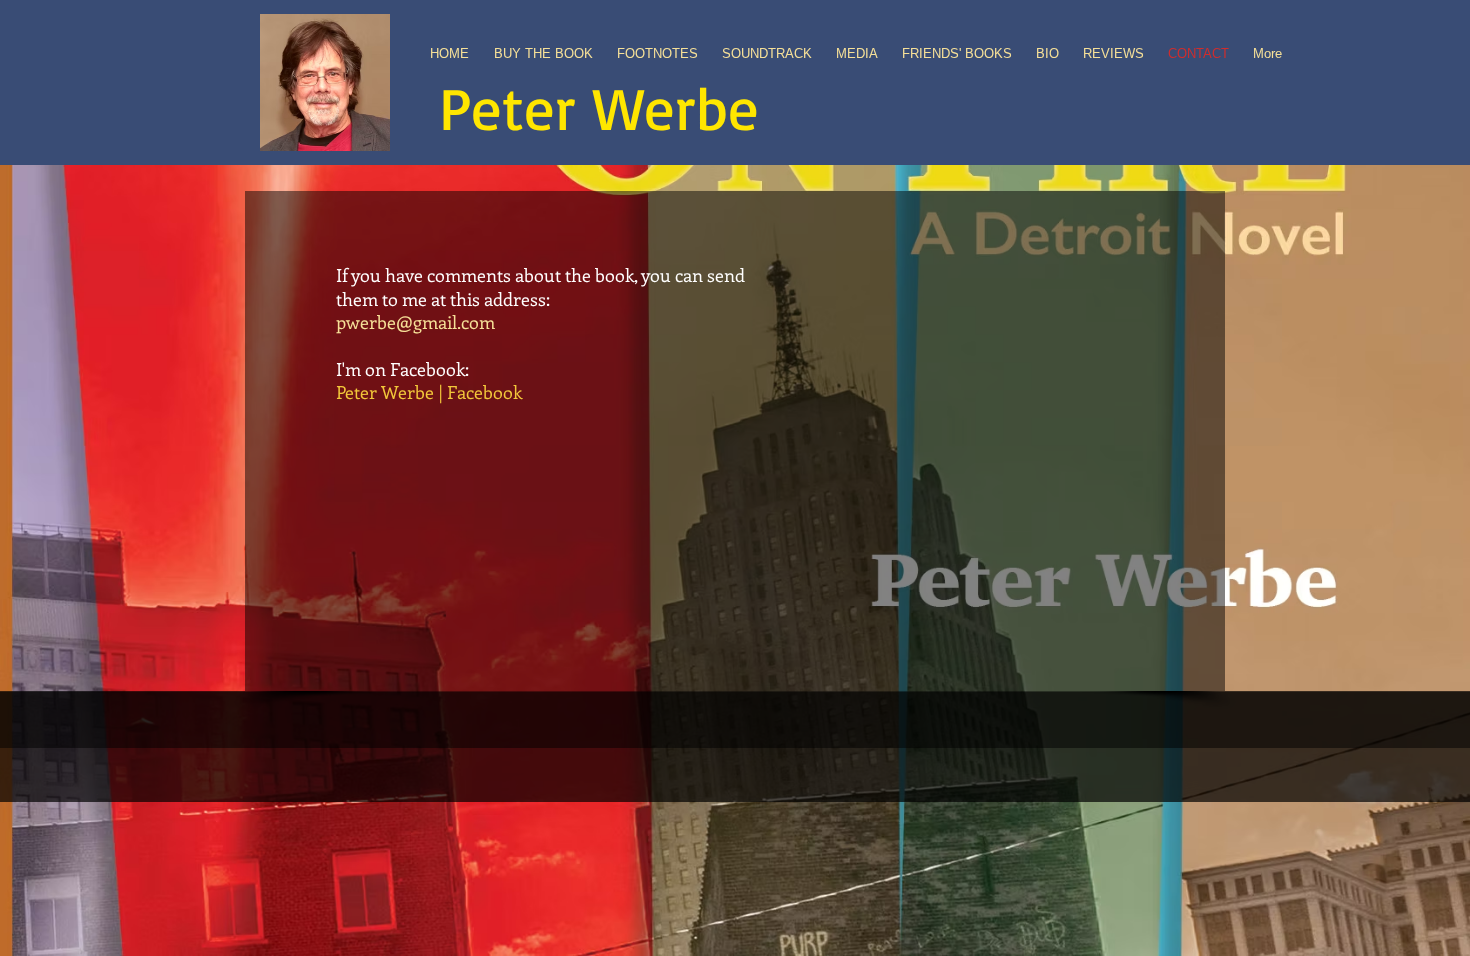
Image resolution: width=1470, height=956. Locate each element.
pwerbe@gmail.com (415, 322)
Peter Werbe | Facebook (429, 392)
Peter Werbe (599, 107)
